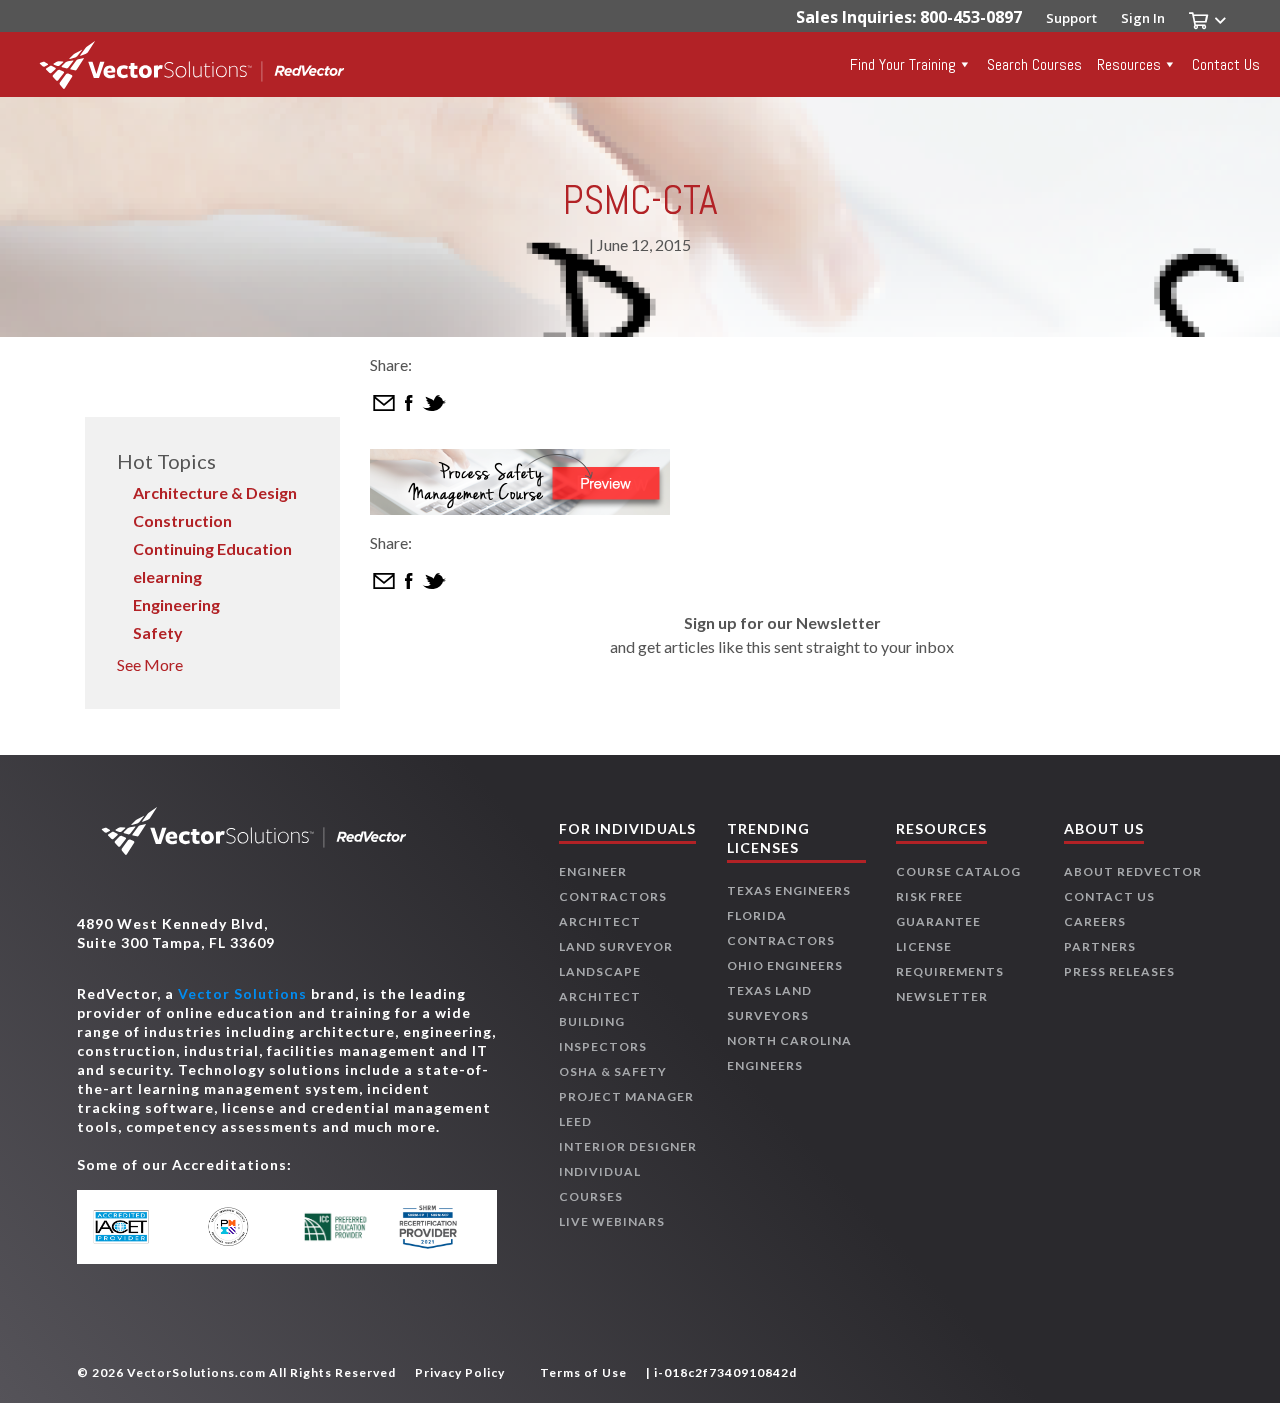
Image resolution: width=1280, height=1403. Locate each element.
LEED (575, 1121)
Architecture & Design (215, 492)
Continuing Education (212, 548)
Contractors (613, 896)
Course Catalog (958, 871)
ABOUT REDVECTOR (1133, 871)
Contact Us (1226, 64)
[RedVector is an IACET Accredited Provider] (140, 1227)
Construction (182, 520)
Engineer (593, 871)
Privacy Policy (460, 1372)
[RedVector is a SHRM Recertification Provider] (432, 1227)
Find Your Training (903, 64)
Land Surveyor (616, 946)
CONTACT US (1109, 896)
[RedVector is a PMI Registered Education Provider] (237, 1226)
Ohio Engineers (785, 965)
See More (150, 664)
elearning (167, 576)
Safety (158, 632)
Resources (1129, 64)
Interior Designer (628, 1146)
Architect (600, 921)
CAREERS (1095, 921)
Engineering (176, 604)
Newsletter (942, 996)
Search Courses (1034, 64)
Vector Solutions (242, 993)
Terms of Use (583, 1372)
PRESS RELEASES (1119, 971)
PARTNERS (1100, 946)
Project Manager (626, 1096)
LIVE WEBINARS (612, 1221)
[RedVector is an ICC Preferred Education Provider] (335, 1227)
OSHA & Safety (613, 1071)
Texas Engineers (789, 890)
